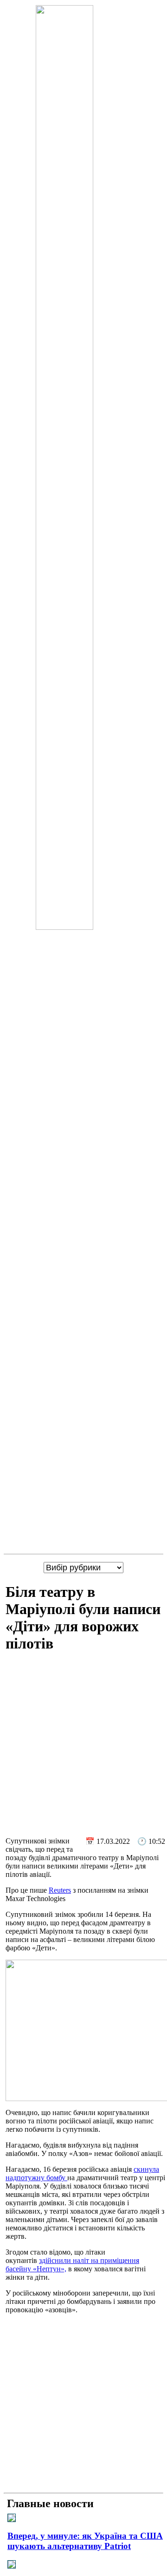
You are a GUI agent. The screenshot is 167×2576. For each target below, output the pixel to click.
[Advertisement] (83, 1746)
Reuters (60, 1890)
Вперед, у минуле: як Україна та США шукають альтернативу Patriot (85, 2541)
